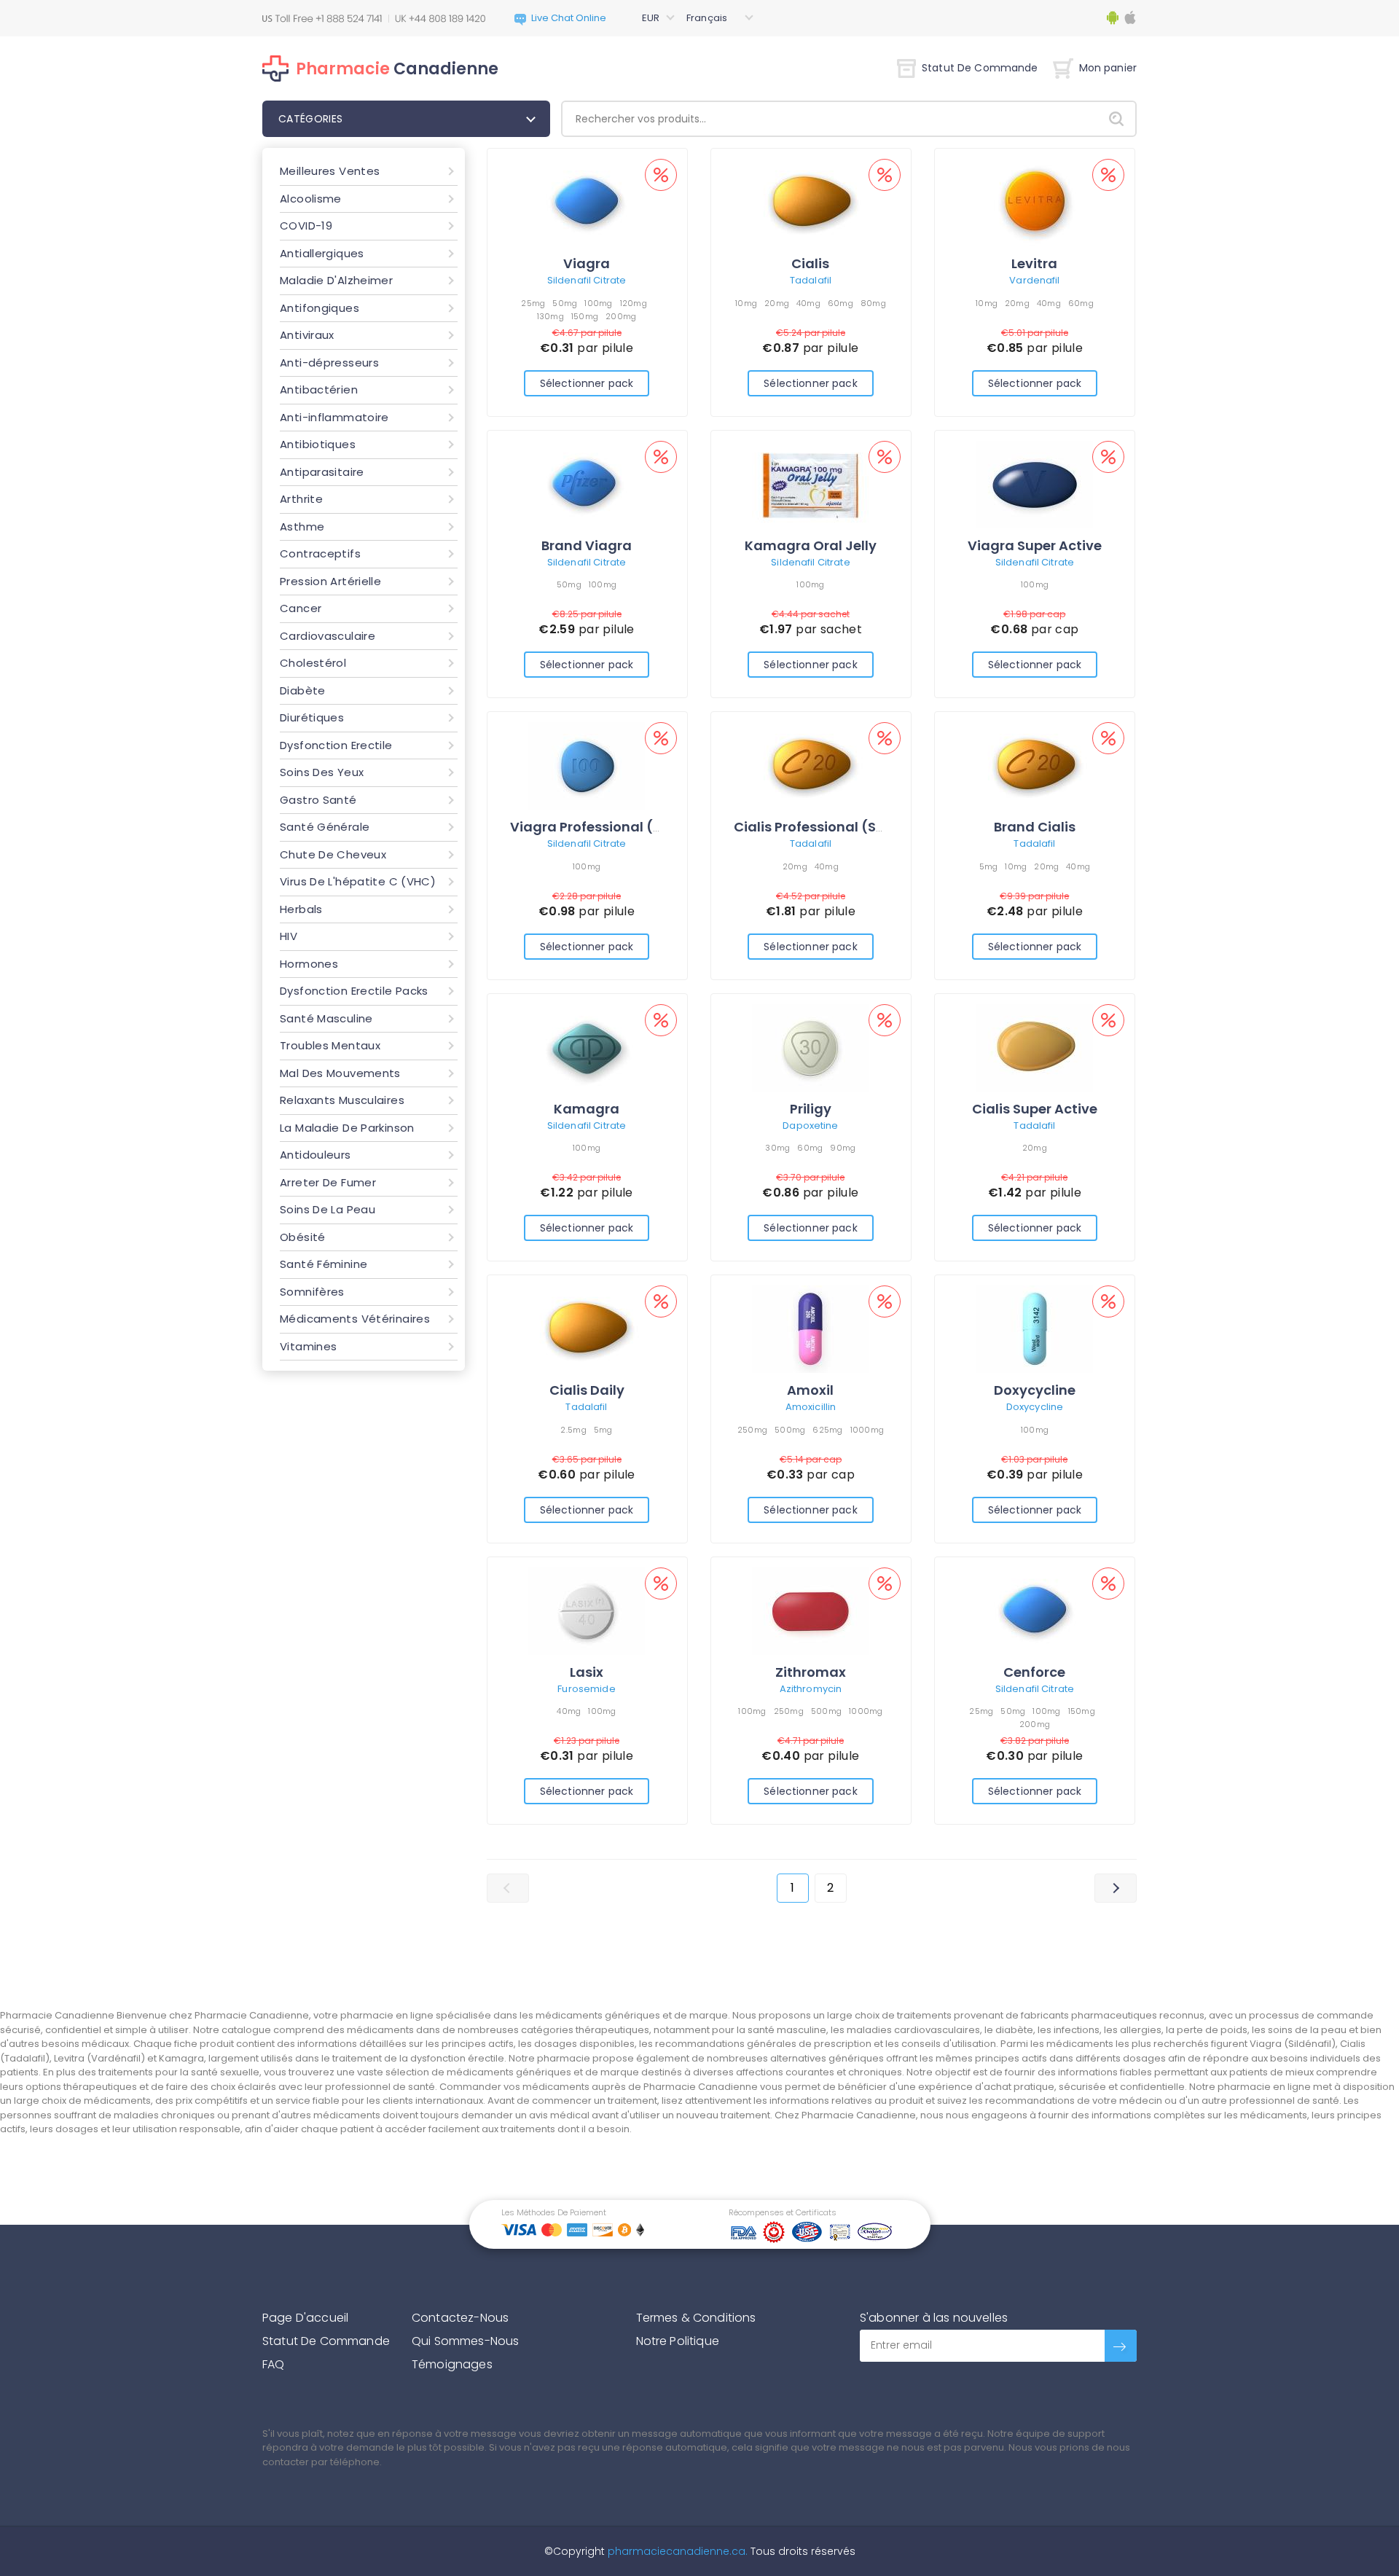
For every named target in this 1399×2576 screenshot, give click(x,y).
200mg (621, 316)
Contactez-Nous (460, 2318)
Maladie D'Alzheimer (336, 280)
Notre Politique (678, 2341)
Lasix (587, 1672)
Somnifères (312, 1292)
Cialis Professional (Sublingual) (841, 827)
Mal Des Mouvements (340, 1073)
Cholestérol (313, 663)
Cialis (810, 263)
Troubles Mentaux (330, 1045)
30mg (777, 1148)
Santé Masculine (326, 1018)
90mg (843, 1148)
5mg (989, 866)
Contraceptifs (320, 553)
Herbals (301, 909)
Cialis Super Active (1035, 1109)
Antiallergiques (322, 253)
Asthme (302, 526)
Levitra (1034, 263)
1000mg (867, 1430)
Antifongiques (320, 308)
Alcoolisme (311, 199)
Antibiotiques (318, 444)
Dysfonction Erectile (336, 745)
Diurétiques (312, 717)
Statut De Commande (980, 68)
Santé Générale (325, 827)
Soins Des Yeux (322, 772)
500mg (790, 1430)
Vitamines (308, 1346)
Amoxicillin (811, 1407)
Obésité (303, 1237)
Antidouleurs (316, 1155)
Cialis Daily (587, 1390)
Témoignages (452, 2364)
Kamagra (587, 1109)
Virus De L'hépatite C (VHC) (358, 881)
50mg (565, 303)
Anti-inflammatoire (334, 417)
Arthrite (301, 499)
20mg (777, 303)
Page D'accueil (305, 2318)
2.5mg (573, 1430)
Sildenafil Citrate (587, 280)
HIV (289, 936)
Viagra (587, 263)
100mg (598, 303)
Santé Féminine (324, 1264)
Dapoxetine (810, 1125)
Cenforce (1034, 1672)
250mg (752, 1430)
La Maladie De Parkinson (347, 1128)
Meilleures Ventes (330, 171)
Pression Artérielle (330, 581)
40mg (808, 303)
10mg (746, 303)
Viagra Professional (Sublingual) (622, 827)
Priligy (811, 1109)
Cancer (301, 608)
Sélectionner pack (587, 383)
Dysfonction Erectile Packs (354, 991)
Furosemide (586, 1689)
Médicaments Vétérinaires (355, 1319)
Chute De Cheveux (333, 854)
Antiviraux (307, 335)
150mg (585, 316)
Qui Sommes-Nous (465, 2341)
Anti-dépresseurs (329, 363)
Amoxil (810, 1390)
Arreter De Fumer (328, 1182)
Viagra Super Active (1035, 545)
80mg (873, 303)
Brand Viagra (587, 545)
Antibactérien (319, 389)
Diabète (303, 690)
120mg (634, 303)
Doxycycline (1035, 1390)
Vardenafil (1034, 280)
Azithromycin (811, 1689)
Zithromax (811, 1672)
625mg (827, 1430)
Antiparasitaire (322, 472)
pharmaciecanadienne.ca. (676, 2551)
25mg (533, 303)
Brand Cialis (1035, 827)
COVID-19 (306, 226)
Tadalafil (811, 280)
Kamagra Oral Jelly (811, 545)
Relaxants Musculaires (342, 1100)
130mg (550, 316)
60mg (840, 303)
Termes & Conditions (696, 2318)
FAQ (273, 2364)
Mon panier (1108, 68)
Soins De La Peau (328, 1209)
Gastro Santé (318, 800)
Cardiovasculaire (328, 636)
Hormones (309, 964)
